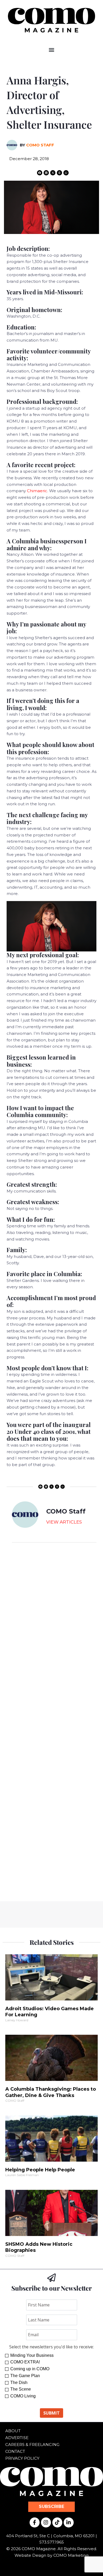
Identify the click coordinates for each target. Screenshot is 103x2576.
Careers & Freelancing (32, 2445)
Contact (15, 2451)
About (13, 2431)
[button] (52, 50)
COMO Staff (40, 145)
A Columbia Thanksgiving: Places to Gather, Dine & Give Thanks (51, 2092)
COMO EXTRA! (25, 2362)
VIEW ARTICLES (64, 1522)
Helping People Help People (40, 2170)
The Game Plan (25, 2376)
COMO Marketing (71, 2555)
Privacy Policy (22, 2458)
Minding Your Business (32, 2355)
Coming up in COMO (30, 2369)
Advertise (17, 2438)
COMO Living (23, 2396)
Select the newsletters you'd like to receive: (51, 2347)
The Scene (21, 2389)
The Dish (19, 2383)
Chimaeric (37, 491)
